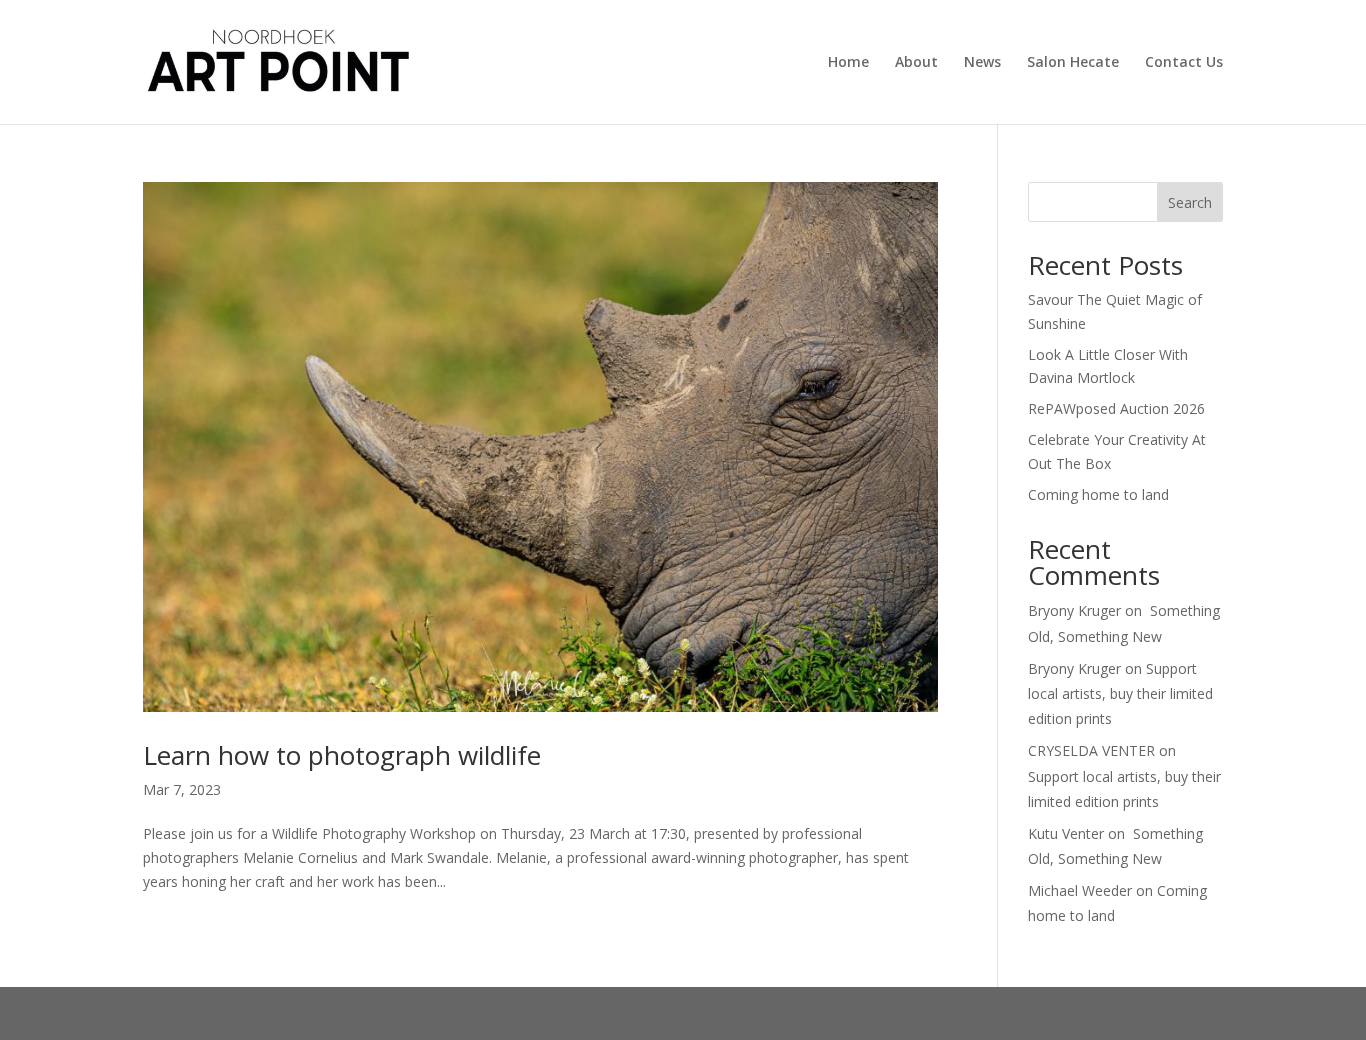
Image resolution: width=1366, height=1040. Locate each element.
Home (848, 63)
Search (1190, 202)
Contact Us (1184, 63)
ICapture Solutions (293, 1013)
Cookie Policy (740, 1013)
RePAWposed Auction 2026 (1116, 408)
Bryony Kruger (1074, 610)
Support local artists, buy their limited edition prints (1120, 693)
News (982, 63)
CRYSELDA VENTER (1091, 750)
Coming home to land (1098, 494)
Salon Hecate (1073, 63)
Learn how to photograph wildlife (342, 755)
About (916, 63)
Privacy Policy (628, 1013)
